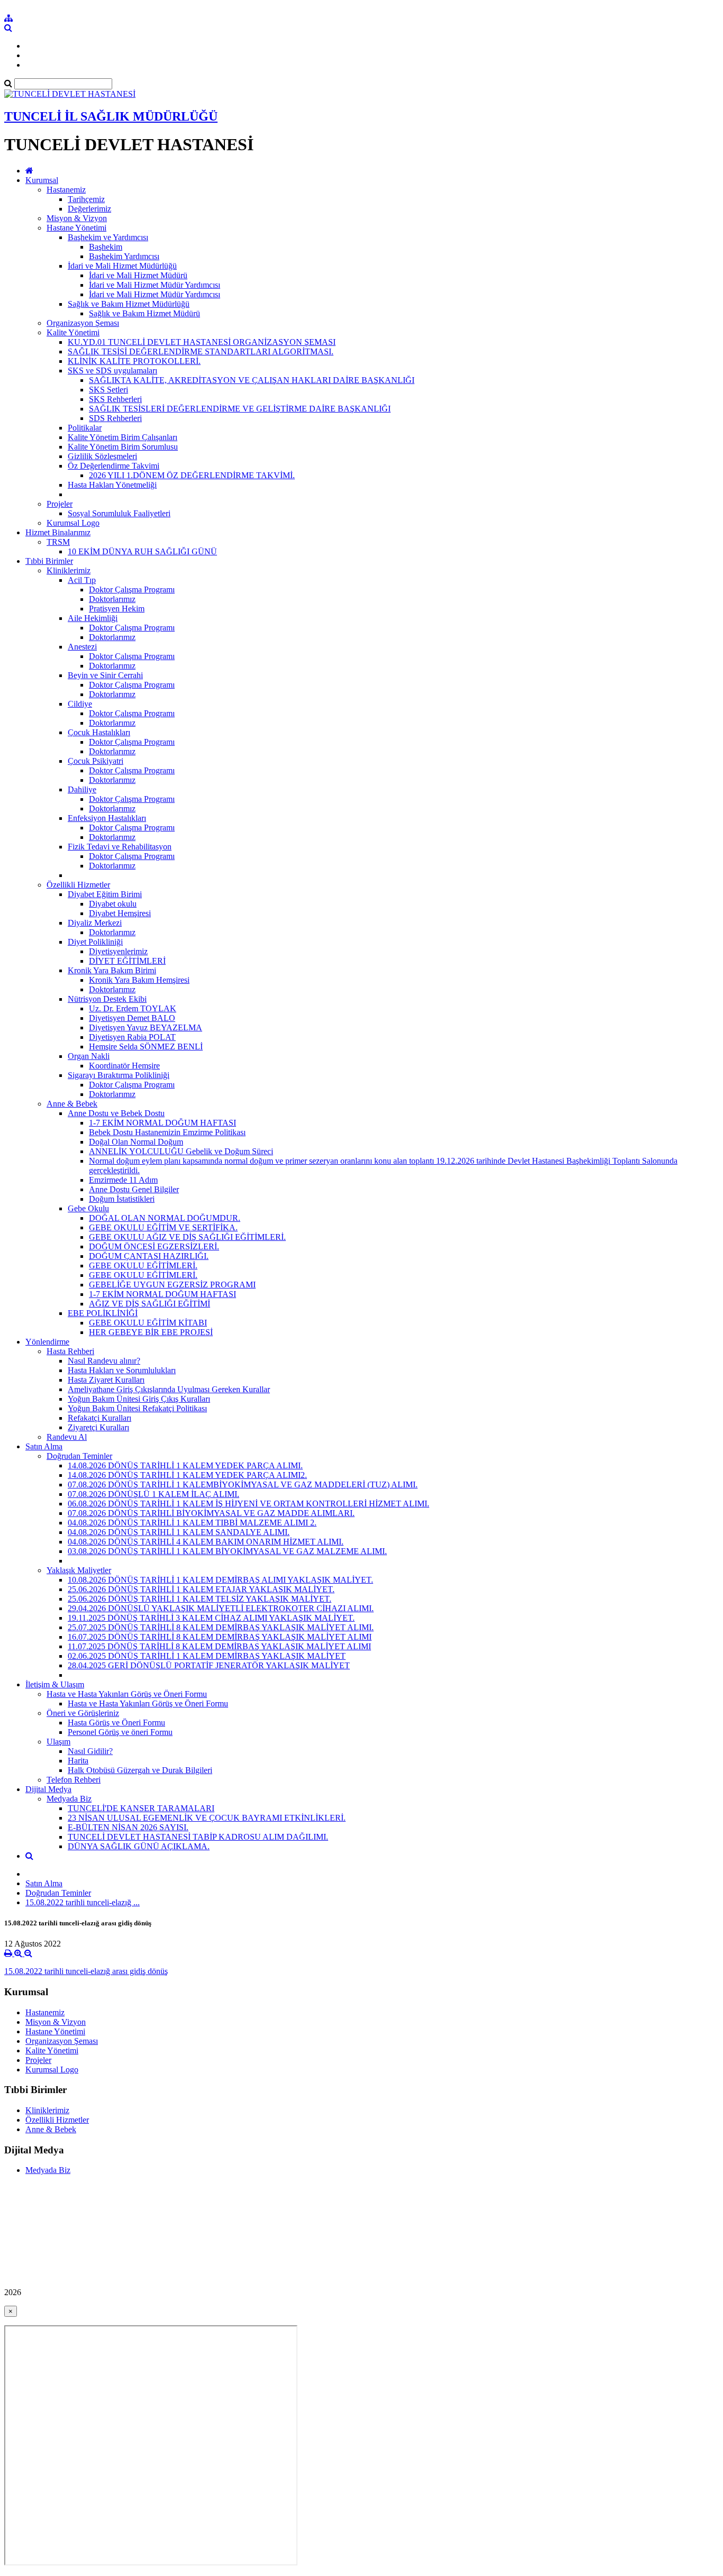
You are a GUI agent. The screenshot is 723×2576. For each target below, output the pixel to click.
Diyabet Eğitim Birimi (105, 894)
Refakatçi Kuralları (100, 1418)
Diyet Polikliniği (95, 942)
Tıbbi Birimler (49, 561)
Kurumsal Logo (73, 523)
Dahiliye (82, 789)
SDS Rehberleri (115, 418)
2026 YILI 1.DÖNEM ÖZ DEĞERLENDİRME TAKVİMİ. (192, 475)
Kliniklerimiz (69, 570)
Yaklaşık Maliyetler (79, 1570)
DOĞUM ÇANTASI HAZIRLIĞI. (149, 1256)
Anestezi (82, 647)
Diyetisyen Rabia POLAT (132, 1037)
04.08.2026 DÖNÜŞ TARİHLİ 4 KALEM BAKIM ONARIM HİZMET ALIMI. (206, 1542)
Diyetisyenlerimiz (118, 951)
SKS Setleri (109, 390)
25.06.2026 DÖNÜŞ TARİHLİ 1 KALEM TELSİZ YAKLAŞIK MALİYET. (200, 1599)
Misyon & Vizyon (77, 218)
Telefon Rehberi (74, 1780)
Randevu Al (67, 1437)
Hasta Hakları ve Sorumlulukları (122, 1370)
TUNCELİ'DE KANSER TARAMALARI (141, 1808)
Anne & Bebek (72, 1104)
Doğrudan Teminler (79, 1456)
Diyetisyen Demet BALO (132, 1018)
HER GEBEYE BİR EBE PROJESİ (151, 1332)
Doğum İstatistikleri (122, 1199)
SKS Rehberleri (115, 399)
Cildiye (80, 704)
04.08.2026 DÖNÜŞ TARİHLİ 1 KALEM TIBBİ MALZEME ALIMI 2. (192, 1523)
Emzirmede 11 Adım (123, 1180)
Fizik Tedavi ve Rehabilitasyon (120, 847)
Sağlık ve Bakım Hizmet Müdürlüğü (129, 304)
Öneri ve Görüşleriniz (83, 1713)
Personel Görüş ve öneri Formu (120, 1732)
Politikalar (85, 428)
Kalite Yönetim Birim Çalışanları (123, 437)
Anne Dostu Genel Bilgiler (134, 1189)
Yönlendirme (47, 1342)
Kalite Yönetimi (73, 332)
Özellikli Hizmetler (78, 885)
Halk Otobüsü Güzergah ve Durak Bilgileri (140, 1770)
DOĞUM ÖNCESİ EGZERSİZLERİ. (154, 1246)
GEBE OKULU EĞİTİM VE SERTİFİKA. (163, 1227)
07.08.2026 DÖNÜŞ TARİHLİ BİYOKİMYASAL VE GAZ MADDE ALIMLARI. (211, 1513)
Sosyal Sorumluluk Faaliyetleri (119, 513)
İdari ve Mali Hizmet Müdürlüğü (122, 266)
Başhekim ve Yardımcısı (108, 237)
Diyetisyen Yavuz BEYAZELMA (146, 1027)
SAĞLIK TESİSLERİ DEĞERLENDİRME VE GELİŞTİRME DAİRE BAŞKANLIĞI (240, 409)
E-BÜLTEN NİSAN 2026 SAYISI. (128, 1827)
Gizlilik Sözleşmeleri (102, 456)
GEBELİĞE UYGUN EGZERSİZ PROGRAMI (172, 1285)
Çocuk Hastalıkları (99, 732)
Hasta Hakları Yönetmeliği (112, 485)
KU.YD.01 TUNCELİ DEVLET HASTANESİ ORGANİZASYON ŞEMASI (202, 342)
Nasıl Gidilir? (90, 1751)
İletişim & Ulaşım (55, 1684)
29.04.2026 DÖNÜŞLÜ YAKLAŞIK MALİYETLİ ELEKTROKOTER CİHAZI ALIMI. (221, 1608)
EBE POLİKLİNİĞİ (103, 1313)
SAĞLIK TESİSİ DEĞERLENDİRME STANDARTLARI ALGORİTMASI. (201, 351)
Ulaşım (58, 1742)
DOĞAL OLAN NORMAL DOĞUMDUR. (165, 1218)
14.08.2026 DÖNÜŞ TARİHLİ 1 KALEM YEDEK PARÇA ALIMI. (185, 1465)
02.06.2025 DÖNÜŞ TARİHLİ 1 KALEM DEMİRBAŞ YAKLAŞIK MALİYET (207, 1656)
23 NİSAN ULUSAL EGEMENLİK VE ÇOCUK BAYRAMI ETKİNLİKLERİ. (207, 1818)
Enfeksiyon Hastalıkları (107, 818)
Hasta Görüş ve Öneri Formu (116, 1723)
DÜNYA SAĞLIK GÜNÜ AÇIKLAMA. (139, 1846)
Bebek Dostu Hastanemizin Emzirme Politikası (167, 1132)
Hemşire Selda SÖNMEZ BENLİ (146, 1047)
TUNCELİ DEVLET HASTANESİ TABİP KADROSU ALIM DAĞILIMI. (198, 1837)
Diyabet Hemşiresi (120, 913)
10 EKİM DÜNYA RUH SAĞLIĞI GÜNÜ (142, 551)
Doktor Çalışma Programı (132, 590)
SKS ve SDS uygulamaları (112, 371)
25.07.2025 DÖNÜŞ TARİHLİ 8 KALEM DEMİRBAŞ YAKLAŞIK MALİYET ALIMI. (221, 1627)
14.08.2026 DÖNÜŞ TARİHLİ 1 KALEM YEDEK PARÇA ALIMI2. (187, 1475)
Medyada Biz (69, 1799)
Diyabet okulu (113, 904)
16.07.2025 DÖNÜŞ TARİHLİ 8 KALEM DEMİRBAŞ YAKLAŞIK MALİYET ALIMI (220, 1637)
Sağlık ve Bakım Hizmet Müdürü (144, 313)
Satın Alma (44, 1446)
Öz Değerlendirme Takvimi (114, 466)
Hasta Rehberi (70, 1351)
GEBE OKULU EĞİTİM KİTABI (148, 1323)
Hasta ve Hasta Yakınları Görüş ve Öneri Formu (127, 1694)
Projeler (60, 504)
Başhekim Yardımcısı (124, 256)
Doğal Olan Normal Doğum (136, 1142)
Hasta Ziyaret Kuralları (106, 1380)
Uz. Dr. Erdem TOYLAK (133, 1008)
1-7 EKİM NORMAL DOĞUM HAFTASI (162, 1123)
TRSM (58, 542)
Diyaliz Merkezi (95, 923)
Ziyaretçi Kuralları (98, 1427)
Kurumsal (42, 180)
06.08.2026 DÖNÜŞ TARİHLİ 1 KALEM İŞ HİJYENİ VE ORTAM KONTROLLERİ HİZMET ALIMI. (248, 1504)
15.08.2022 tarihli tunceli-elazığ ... (83, 1902)
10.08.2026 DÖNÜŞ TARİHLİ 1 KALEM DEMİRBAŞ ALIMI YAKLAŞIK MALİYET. (220, 1580)
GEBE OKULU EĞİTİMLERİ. (143, 1266)
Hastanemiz (66, 190)
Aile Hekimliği (93, 618)
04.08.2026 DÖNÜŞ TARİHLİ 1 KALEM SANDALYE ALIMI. (179, 1532)
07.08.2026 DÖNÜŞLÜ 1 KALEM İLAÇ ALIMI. (153, 1494)
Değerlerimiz (89, 209)
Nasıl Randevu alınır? (104, 1361)
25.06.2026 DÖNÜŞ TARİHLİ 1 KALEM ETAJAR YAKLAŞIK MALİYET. (201, 1589)
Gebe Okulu (88, 1208)
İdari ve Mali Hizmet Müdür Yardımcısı (155, 285)
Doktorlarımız (112, 599)
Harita (78, 1761)
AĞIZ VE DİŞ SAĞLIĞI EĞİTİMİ (150, 1304)
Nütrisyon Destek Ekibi (107, 999)
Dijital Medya (48, 1789)
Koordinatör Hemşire (124, 1066)
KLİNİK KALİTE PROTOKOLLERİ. (134, 361)
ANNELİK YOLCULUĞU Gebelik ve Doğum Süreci (181, 1151)
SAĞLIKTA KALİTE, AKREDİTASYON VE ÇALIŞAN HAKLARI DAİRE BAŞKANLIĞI (252, 380)
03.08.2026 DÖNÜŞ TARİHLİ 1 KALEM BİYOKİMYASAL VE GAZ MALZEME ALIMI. (227, 1551)
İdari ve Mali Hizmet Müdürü (138, 275)
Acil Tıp (82, 580)
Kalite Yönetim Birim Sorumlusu (123, 447)
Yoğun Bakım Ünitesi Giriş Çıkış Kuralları (139, 1399)
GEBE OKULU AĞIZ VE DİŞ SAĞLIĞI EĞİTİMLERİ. (187, 1237)
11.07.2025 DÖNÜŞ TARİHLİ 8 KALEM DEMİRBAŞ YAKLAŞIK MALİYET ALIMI (219, 1646)
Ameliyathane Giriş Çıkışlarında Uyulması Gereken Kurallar (169, 1389)
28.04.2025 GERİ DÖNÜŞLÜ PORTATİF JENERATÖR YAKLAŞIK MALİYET (209, 1665)
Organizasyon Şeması (83, 323)
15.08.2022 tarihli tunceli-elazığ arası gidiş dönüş (86, 1971)
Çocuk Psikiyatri (96, 761)
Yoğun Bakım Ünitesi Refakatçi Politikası (137, 1408)
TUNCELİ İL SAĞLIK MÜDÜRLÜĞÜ (111, 116)
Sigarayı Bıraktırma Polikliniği (119, 1075)
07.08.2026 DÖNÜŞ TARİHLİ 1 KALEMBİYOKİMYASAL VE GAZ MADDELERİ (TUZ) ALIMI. (243, 1485)
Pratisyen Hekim (117, 609)
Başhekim (106, 247)
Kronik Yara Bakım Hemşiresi (139, 980)
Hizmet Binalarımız (58, 532)
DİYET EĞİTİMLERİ (127, 961)
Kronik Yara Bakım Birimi (112, 970)
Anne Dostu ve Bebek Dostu (116, 1113)
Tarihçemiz (86, 199)
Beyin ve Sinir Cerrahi (105, 675)
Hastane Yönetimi (76, 228)
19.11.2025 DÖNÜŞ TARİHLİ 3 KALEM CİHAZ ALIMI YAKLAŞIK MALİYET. (211, 1618)
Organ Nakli (89, 1056)
